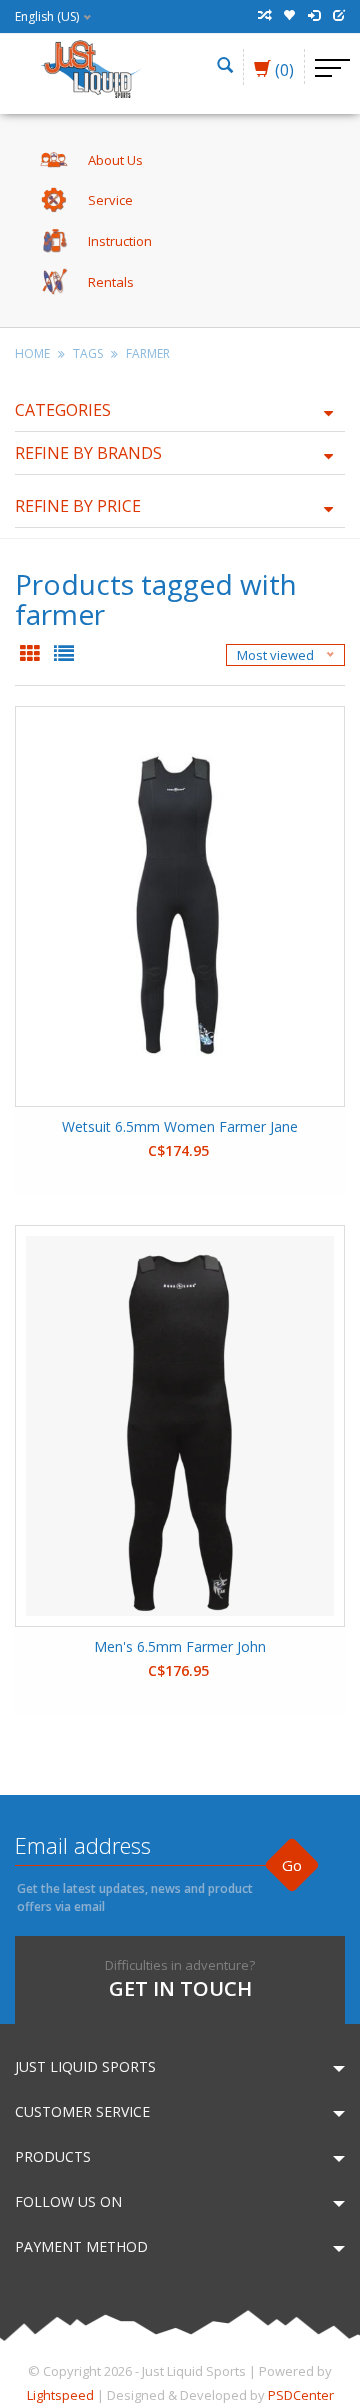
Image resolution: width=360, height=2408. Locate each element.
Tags (88, 353)
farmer (148, 353)
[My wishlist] (289, 16)
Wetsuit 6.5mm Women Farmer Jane (180, 1126)
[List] (64, 655)
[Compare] (264, 16)
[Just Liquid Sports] (90, 67)
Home (32, 353)
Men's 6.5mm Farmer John (180, 1646)
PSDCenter (301, 2395)
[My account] (314, 16)
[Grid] (32, 655)
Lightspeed (60, 2395)
